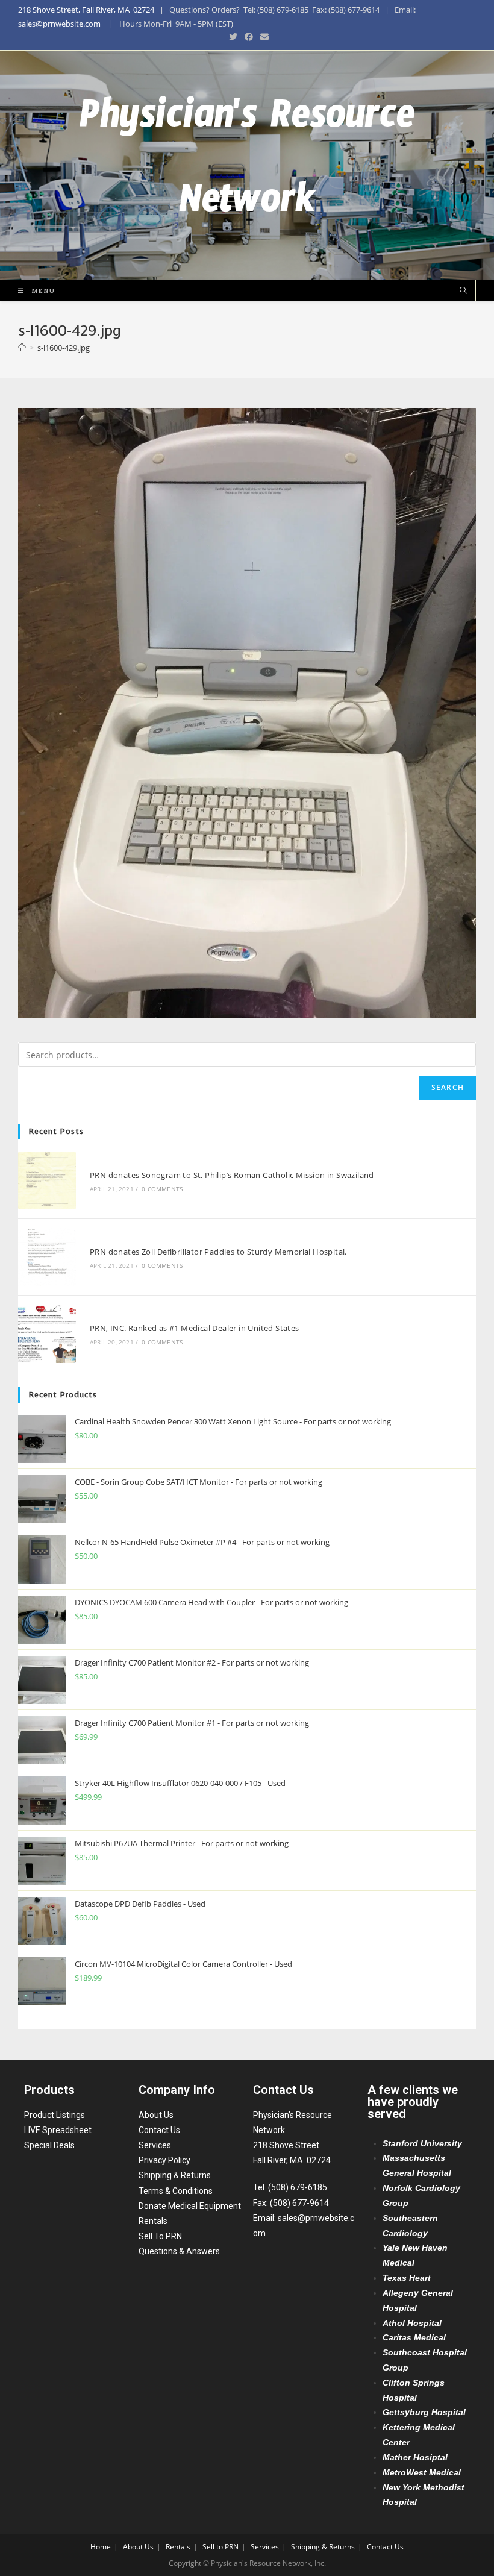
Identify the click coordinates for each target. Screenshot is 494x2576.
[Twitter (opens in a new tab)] (233, 37)
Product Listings (55, 2115)
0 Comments (162, 1189)
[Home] (22, 348)
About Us (156, 2115)
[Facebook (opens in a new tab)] (249, 37)
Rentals (153, 2221)
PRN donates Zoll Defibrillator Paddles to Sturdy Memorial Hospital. (218, 1252)
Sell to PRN (220, 2547)
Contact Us (159, 2130)
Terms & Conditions (176, 2191)
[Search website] (463, 291)
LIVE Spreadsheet (58, 2130)
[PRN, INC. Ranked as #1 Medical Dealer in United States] (47, 1333)
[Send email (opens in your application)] (263, 37)
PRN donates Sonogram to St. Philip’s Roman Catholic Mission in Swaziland (232, 1175)
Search (448, 1087)
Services (155, 2145)
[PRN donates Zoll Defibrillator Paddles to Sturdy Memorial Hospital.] (47, 1257)
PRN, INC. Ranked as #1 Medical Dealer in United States (195, 1328)
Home (101, 2547)
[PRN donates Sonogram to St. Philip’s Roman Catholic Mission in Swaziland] (47, 1180)
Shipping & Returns (175, 2175)
